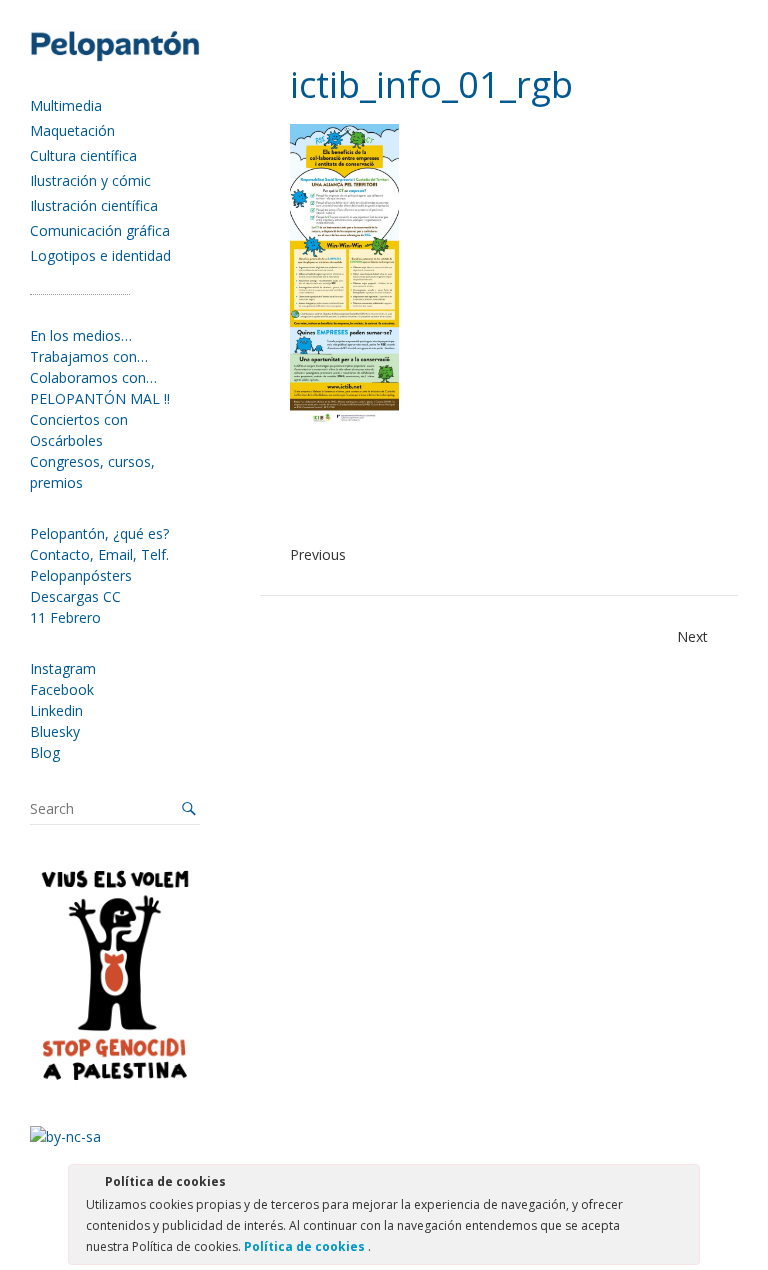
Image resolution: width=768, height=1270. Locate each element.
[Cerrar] (683, 1185)
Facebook (62, 689)
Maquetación (72, 130)
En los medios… (81, 335)
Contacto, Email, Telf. (99, 554)
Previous (318, 554)
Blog (45, 752)
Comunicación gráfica (100, 230)
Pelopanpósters (81, 575)
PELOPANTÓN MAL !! (100, 398)
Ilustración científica (94, 205)
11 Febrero (65, 617)
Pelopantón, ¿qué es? (99, 533)
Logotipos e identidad (100, 255)
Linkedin (56, 710)
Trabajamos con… (89, 356)
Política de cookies (306, 1246)
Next (692, 636)
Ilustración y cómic (90, 180)
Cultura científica (83, 155)
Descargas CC (75, 596)
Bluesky (55, 731)
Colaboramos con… (93, 377)
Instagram (63, 668)
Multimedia (66, 105)
